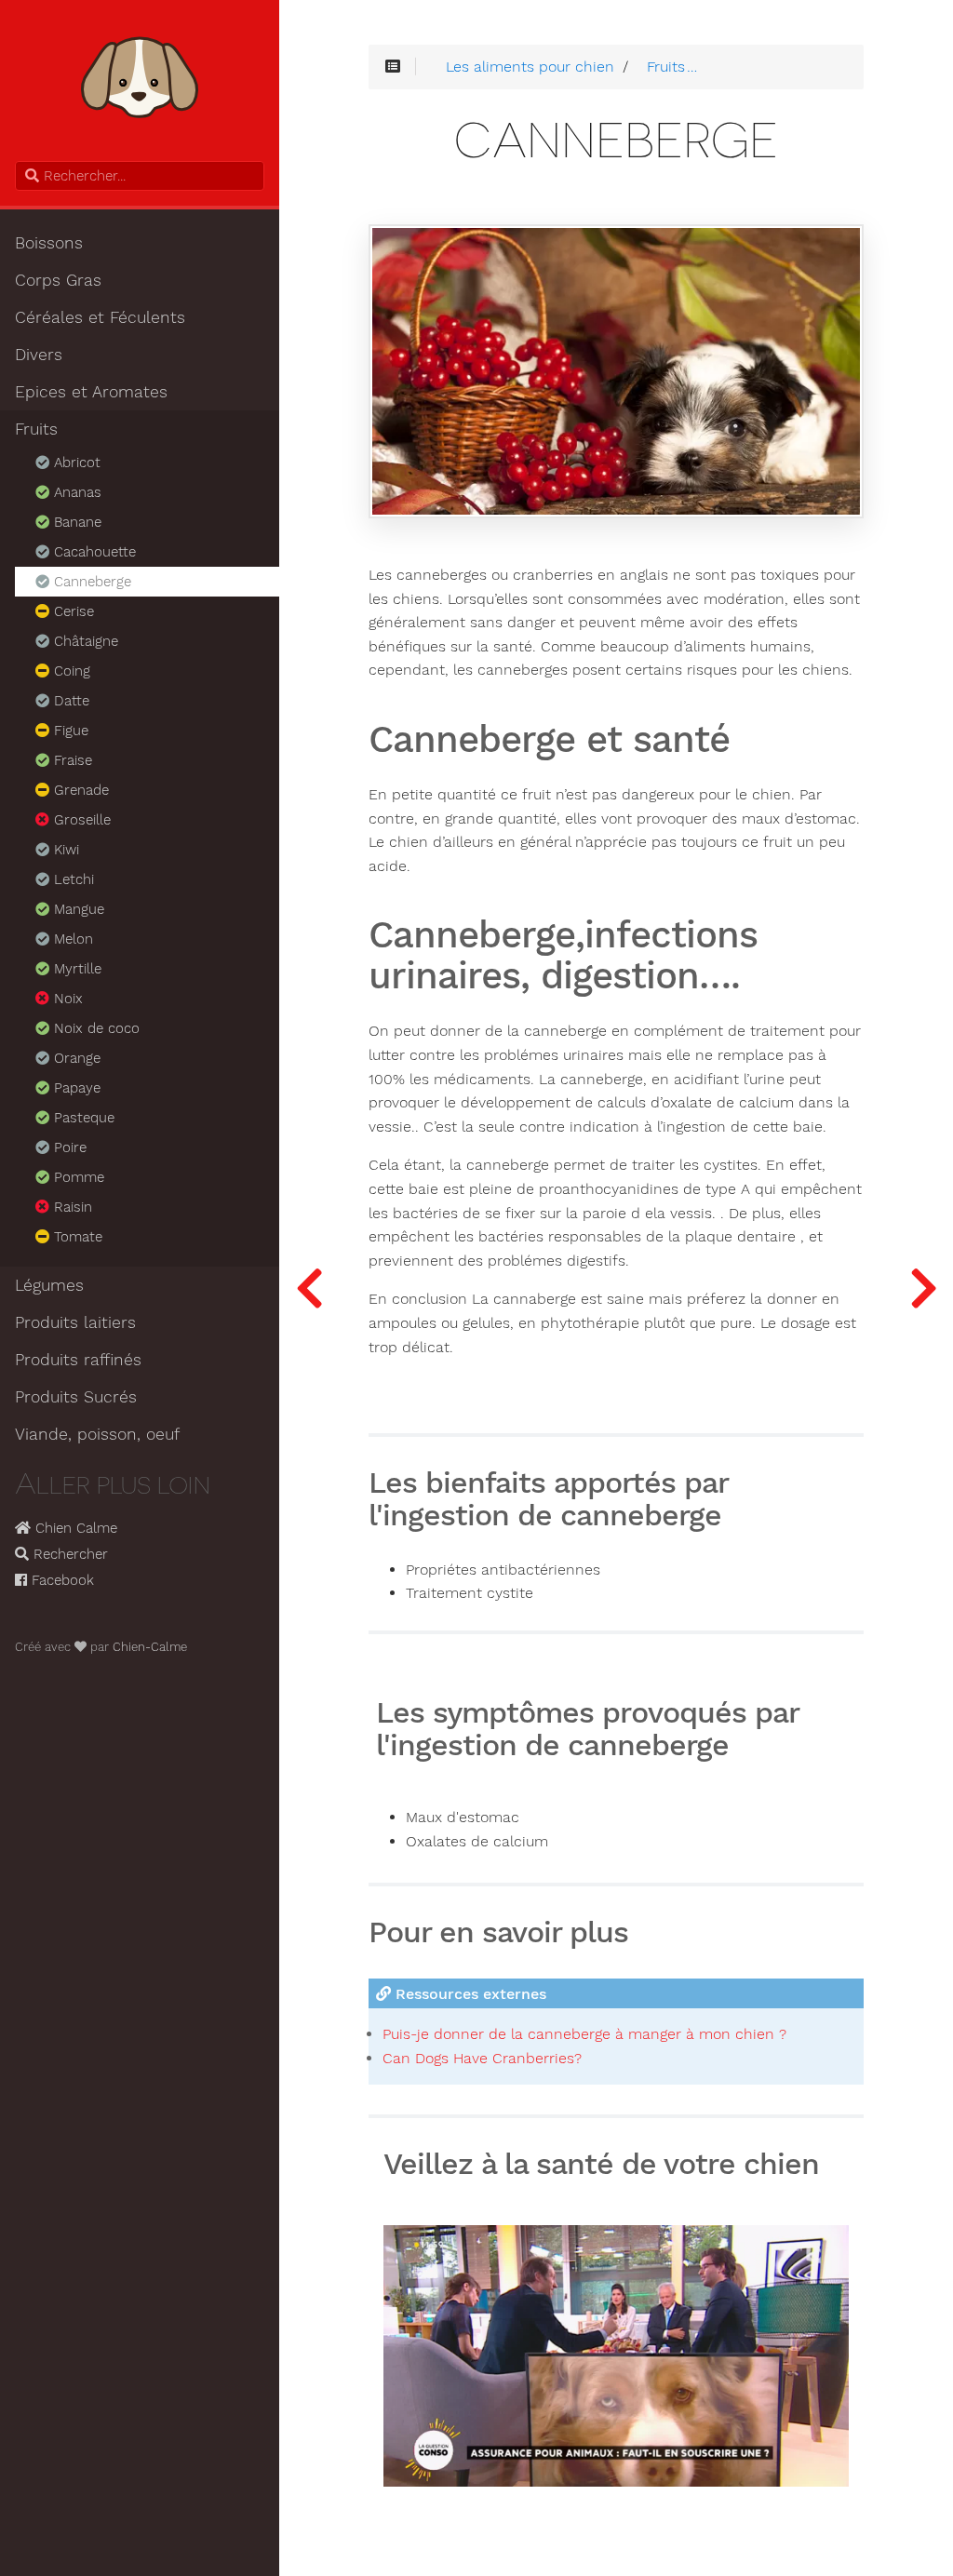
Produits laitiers (75, 1322)
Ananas (75, 492)
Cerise (72, 611)
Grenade (79, 790)
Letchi (72, 879)
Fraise (71, 760)
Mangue (77, 909)
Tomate (76, 1237)
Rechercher (68, 1554)
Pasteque (82, 1118)
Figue (69, 731)
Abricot (75, 463)
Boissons (49, 243)
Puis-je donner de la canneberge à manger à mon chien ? (584, 2034)
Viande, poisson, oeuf (97, 1434)
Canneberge (90, 582)
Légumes (49, 1285)
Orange (75, 1058)
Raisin (71, 1207)
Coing (70, 671)
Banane (75, 522)
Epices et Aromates (91, 392)
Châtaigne (84, 641)
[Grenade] (923, 1288)
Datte (69, 701)
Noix (66, 999)
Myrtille (75, 969)
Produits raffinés (78, 1360)
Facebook (60, 1580)
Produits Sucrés (76, 1397)
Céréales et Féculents (100, 317)
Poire (68, 1147)
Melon (71, 939)
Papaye (75, 1088)
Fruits (36, 429)
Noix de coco (94, 1028)
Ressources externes (469, 1994)
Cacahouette (93, 552)
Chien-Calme (150, 1647)
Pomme (77, 1177)
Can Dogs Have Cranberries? (482, 2058)
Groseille (80, 820)
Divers (39, 355)
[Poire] (309, 1288)
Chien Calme (74, 1528)
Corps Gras (58, 280)
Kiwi (64, 850)
